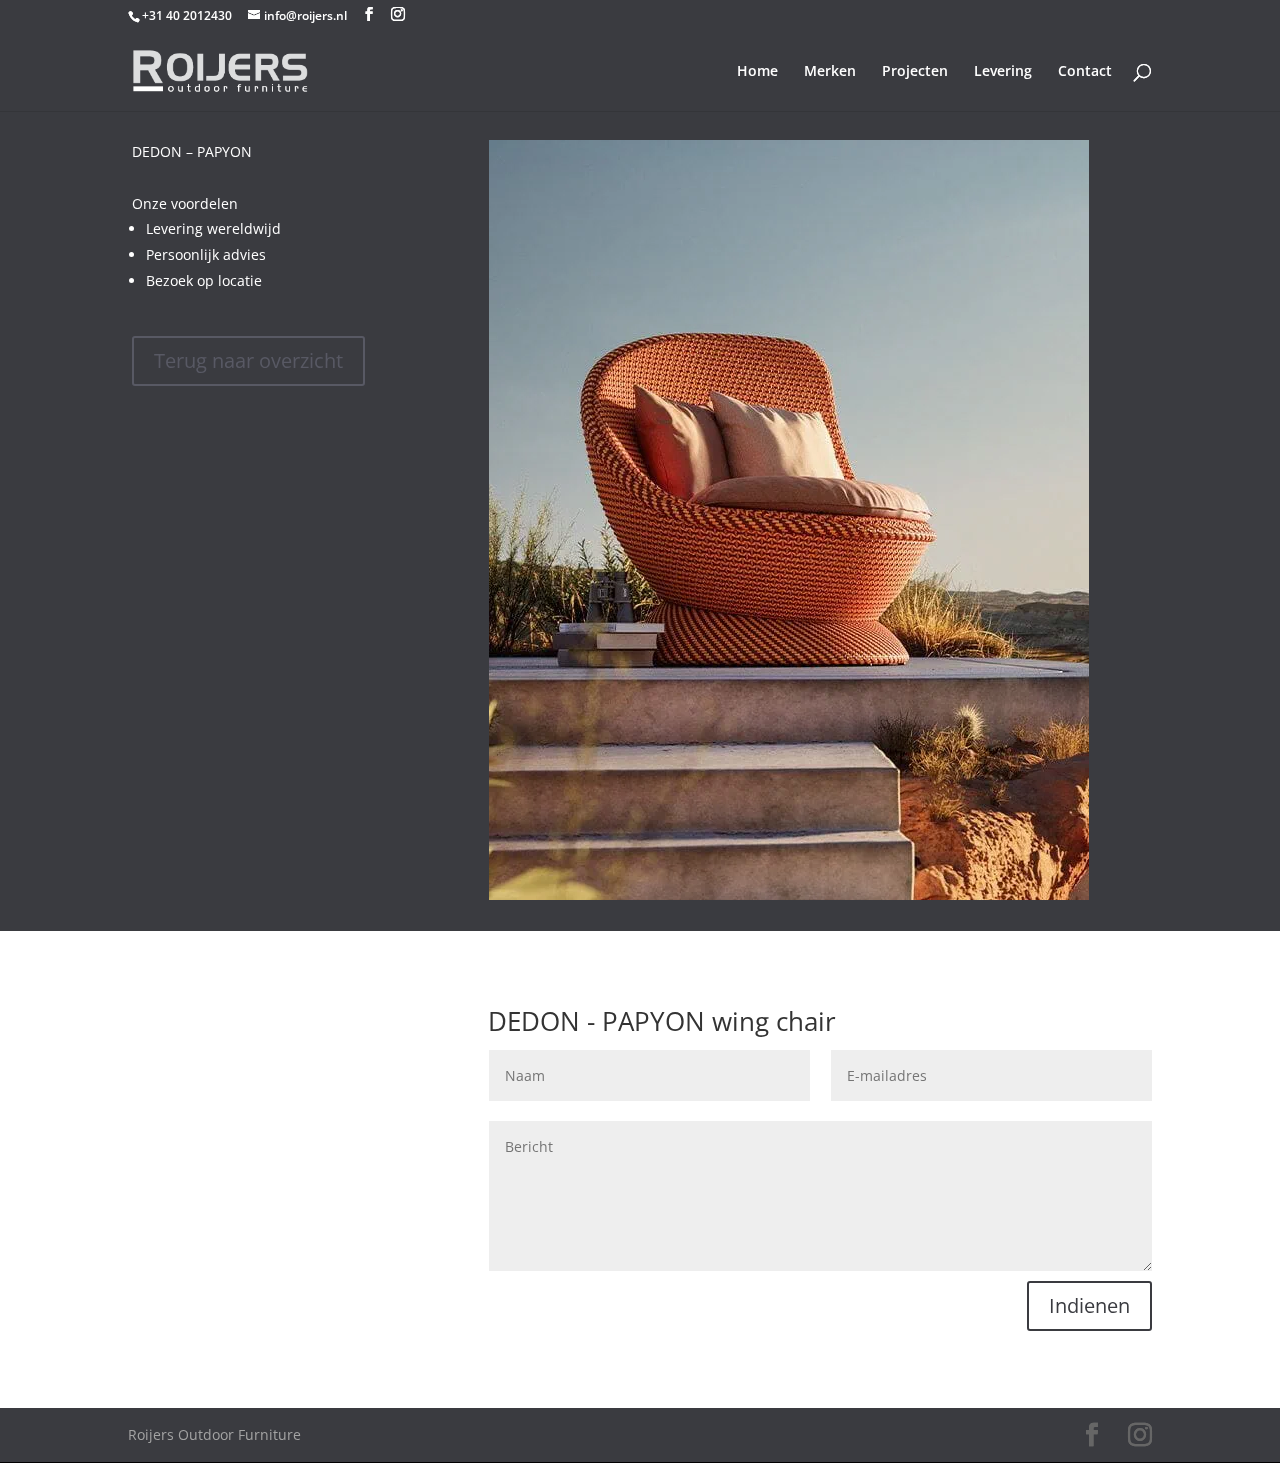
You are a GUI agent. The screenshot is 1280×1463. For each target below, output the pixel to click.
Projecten (915, 72)
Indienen (1089, 1305)
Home (757, 72)
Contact (1085, 72)
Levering (1003, 72)
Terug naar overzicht (248, 360)
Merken (830, 72)
